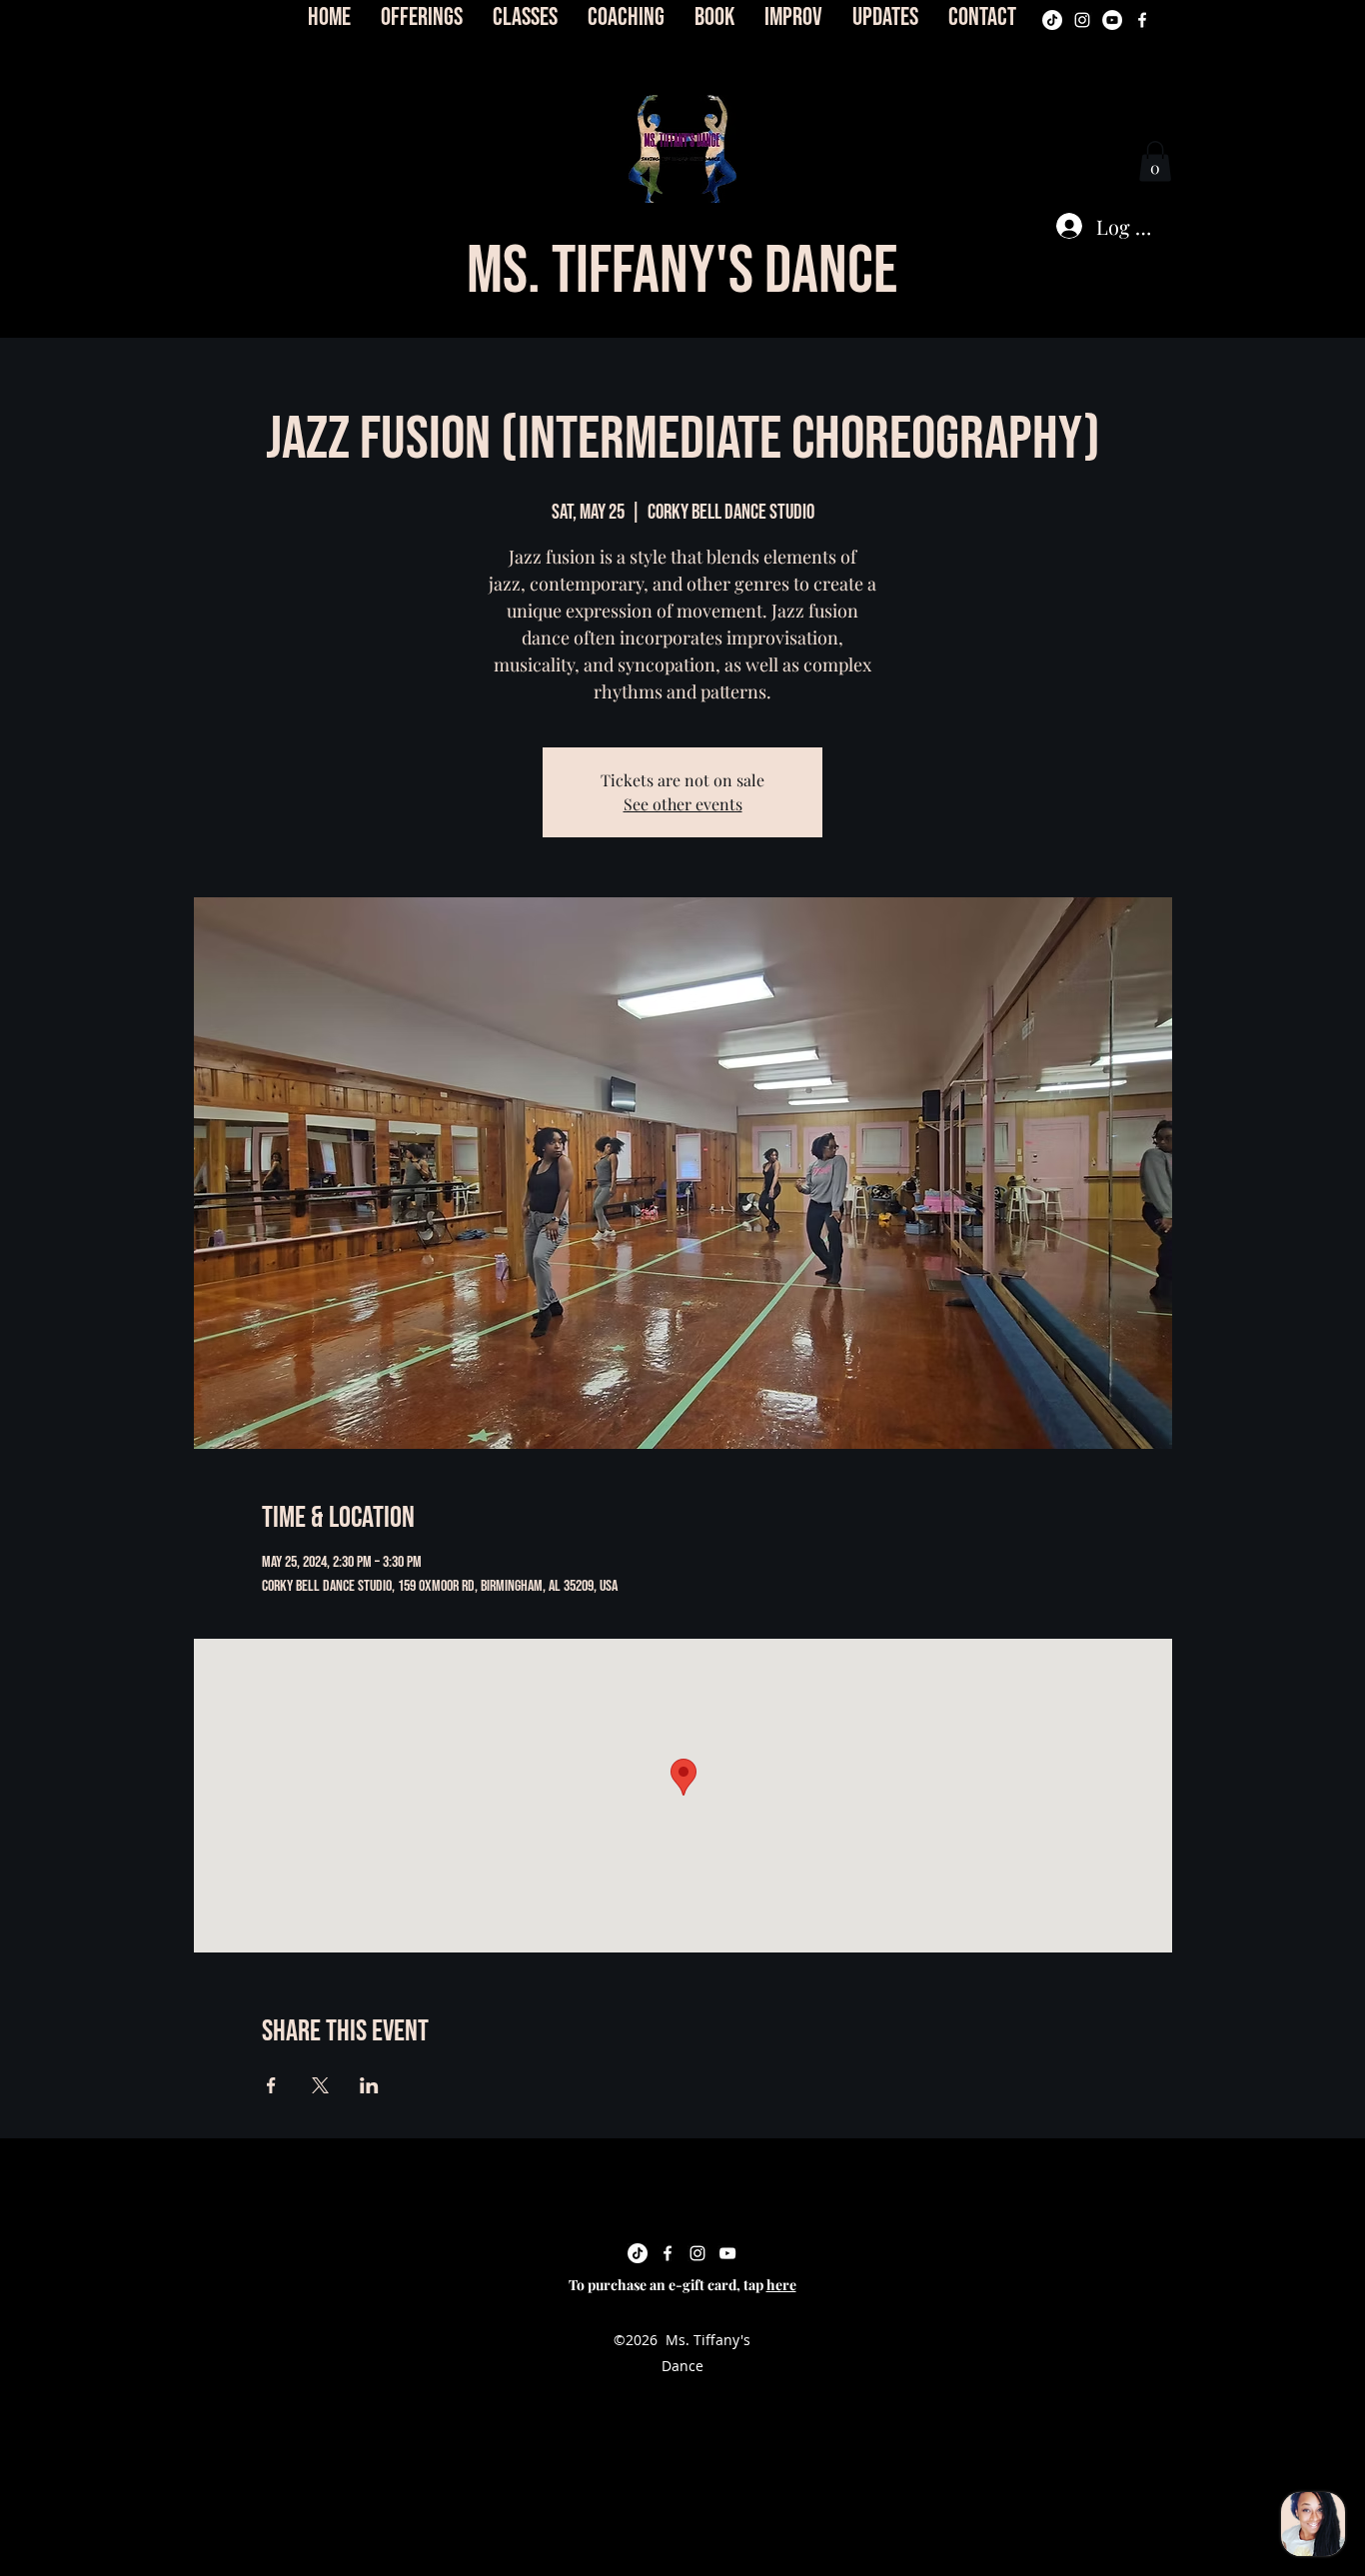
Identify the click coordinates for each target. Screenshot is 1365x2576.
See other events (683, 804)
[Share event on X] (320, 2085)
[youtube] (1112, 20)
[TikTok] (1052, 20)
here (781, 2285)
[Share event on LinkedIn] (369, 2085)
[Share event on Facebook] (271, 2085)
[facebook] (1142, 20)
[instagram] (1082, 20)
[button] (682, 149)
